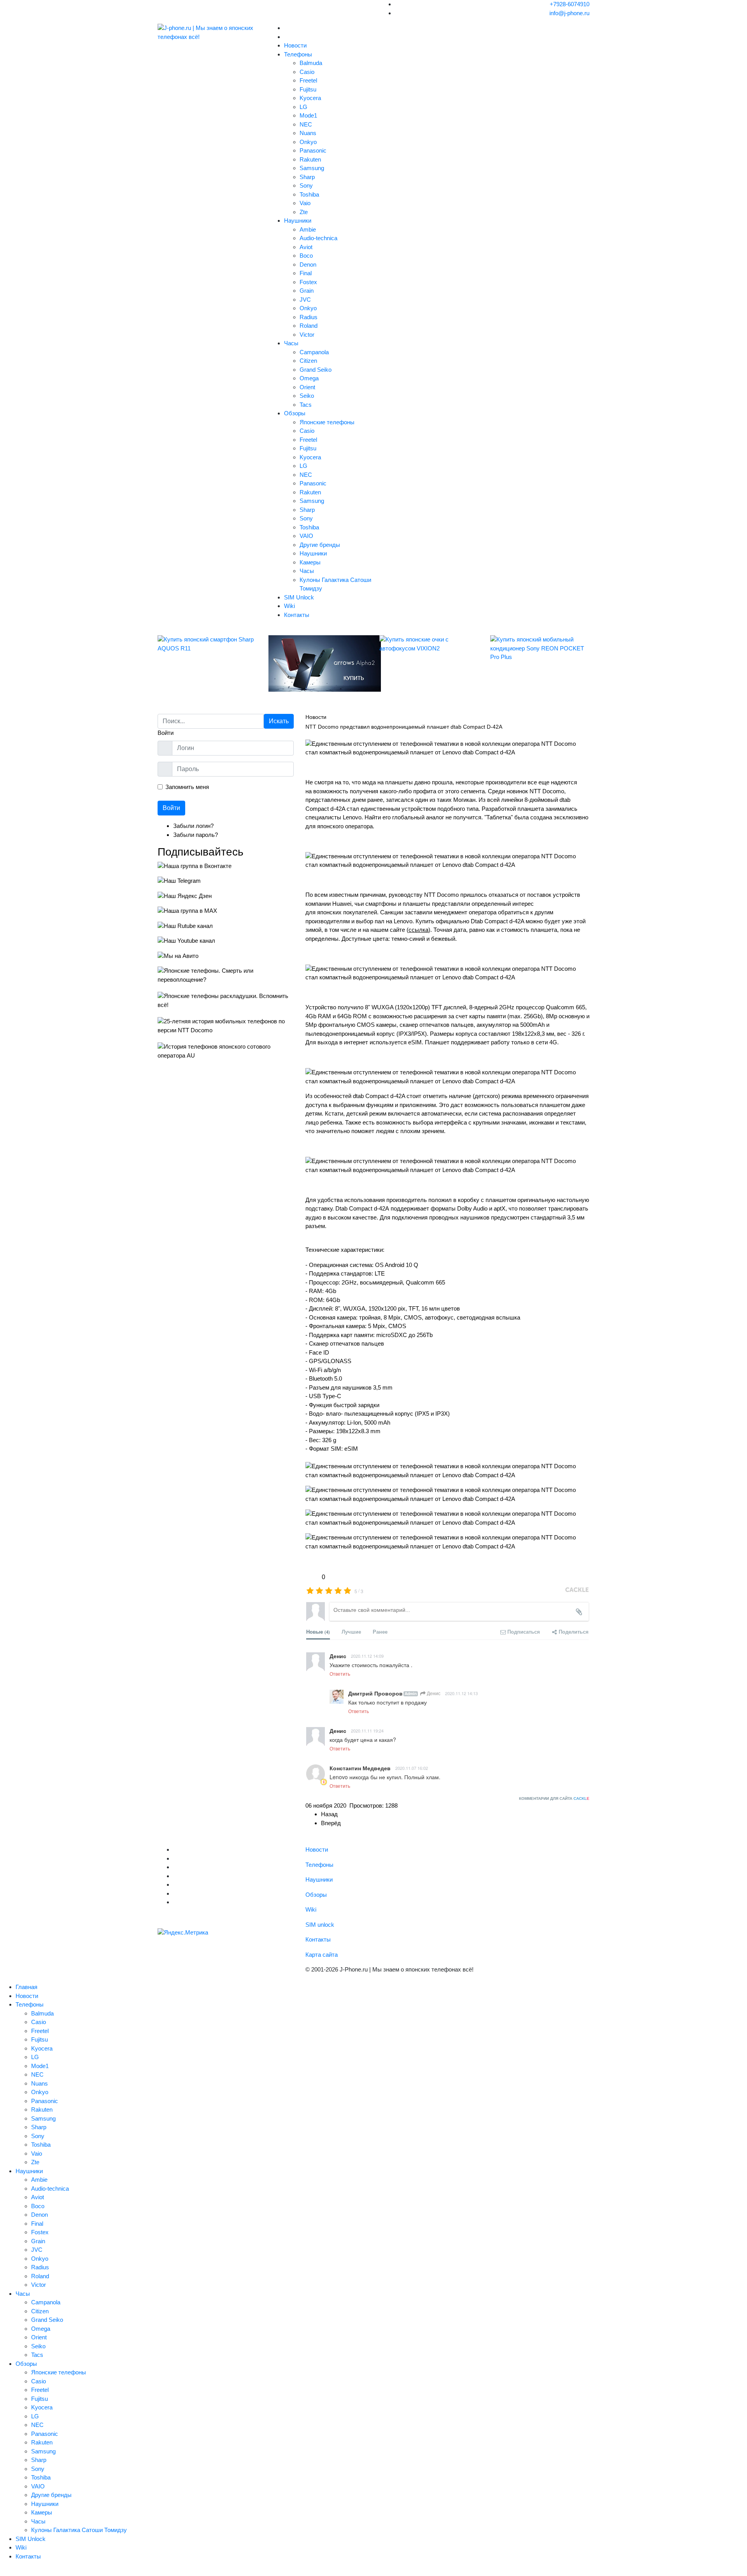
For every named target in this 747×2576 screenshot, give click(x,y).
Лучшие (351, 1632)
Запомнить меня (187, 787)
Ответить (340, 1674)
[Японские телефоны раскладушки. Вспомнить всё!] (226, 1001)
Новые (318, 1632)
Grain (307, 291)
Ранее (380, 1632)
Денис (433, 1693)
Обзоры (295, 413)
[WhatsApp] (175, 1902)
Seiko (307, 396)
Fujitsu (308, 89)
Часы (291, 343)
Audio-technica (318, 238)
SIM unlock (320, 1925)
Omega (309, 378)
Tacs (306, 405)
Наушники (298, 221)
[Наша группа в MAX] (226, 911)
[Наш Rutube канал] (226, 926)
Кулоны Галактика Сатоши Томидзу (79, 2530)
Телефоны (298, 54)
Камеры (310, 562)
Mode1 (308, 115)
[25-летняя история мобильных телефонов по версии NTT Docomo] (226, 1026)
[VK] (175, 1858)
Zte (304, 212)
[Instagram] (175, 1885)
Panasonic (313, 150)
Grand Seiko (316, 370)
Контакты (297, 615)
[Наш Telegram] (226, 881)
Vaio (305, 203)
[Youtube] (175, 1867)
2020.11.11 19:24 (367, 1731)
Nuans (308, 133)
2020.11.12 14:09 (367, 1656)
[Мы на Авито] (226, 956)
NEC (306, 124)
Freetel (308, 80)
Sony (306, 185)
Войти (171, 808)
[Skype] (175, 1893)
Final (306, 273)
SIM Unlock (299, 597)
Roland (309, 326)
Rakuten (310, 159)
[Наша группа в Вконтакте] (226, 866)
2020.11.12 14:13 (461, 1693)
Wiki (289, 606)
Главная (26, 1987)
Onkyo (308, 142)
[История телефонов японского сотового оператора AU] (226, 1051)
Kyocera (310, 98)
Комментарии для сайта (554, 1798)
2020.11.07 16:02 (412, 1768)
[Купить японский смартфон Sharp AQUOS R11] (207, 644)
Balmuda (311, 63)
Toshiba (309, 194)
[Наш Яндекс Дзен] (226, 896)
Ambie (308, 229)
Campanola (314, 352)
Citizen (308, 361)
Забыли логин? (193, 826)
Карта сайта (322, 1955)
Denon (308, 264)
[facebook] (175, 1876)
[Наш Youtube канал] (226, 941)
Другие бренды (320, 545)
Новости (295, 45)
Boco (306, 256)
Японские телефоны (327, 422)
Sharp (307, 177)
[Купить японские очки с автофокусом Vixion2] (429, 644)
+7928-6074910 (570, 4)
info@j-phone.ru (569, 13)
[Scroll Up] (2, 2571)
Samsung (312, 168)
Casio (307, 72)
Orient (307, 387)
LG (303, 107)
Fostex (308, 282)
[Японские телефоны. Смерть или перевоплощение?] (226, 975)
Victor (307, 335)
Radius (309, 317)
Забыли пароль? (196, 835)
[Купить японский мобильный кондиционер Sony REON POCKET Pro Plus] (540, 648)
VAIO (306, 536)
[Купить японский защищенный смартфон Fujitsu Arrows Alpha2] (318, 663)
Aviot (306, 247)
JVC (305, 300)
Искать (279, 721)
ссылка (418, 930)
